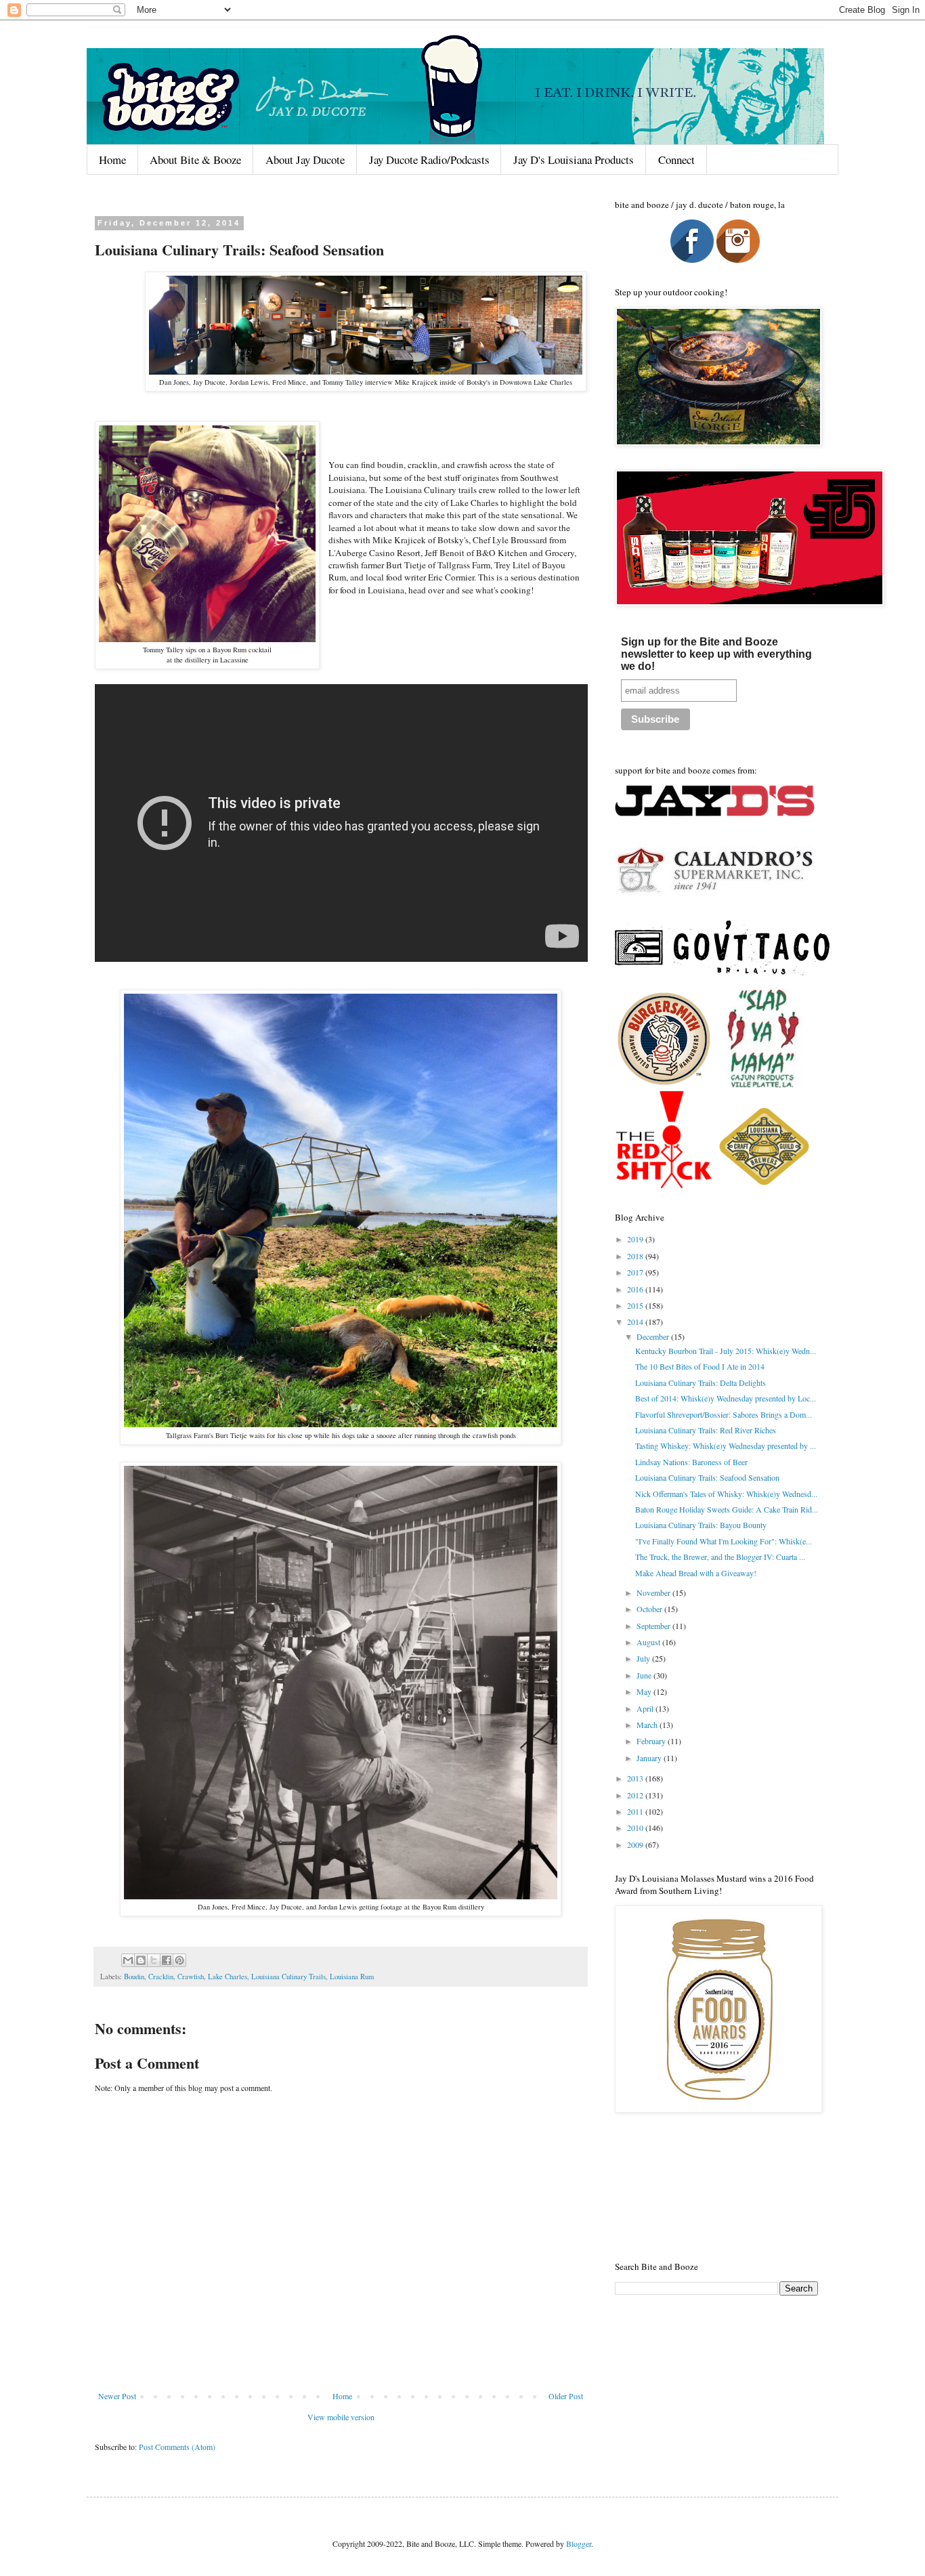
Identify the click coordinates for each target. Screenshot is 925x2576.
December (654, 1336)
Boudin (134, 1977)
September (654, 1626)
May (645, 1691)
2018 (636, 1256)
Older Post (566, 2396)
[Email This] (128, 1960)
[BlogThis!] (141, 1960)
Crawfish (191, 1977)
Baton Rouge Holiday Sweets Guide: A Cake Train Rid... (727, 1509)
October (650, 1609)
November (654, 1592)
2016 (636, 1289)
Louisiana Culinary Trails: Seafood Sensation (707, 1477)
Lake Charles (228, 1977)
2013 (636, 1778)
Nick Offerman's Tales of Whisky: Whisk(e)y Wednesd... (726, 1494)
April (646, 1708)
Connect (676, 160)
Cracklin (161, 1977)
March (648, 1725)
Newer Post (117, 2396)
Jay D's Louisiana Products (574, 160)
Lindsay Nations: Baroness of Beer (691, 1462)
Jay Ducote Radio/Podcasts (429, 160)
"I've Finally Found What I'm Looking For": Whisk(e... (724, 1541)
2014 (636, 1322)
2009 (636, 1844)
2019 (636, 1239)
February (652, 1741)
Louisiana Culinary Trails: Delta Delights (701, 1382)
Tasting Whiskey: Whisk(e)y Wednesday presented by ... (726, 1445)
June (645, 1675)
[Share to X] (154, 1960)
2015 (636, 1305)
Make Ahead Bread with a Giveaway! (696, 1573)
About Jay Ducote (305, 160)
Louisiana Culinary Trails (288, 1977)
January (650, 1758)
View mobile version (341, 2417)
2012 (636, 1795)
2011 (636, 1811)
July (644, 1658)
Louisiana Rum (352, 1977)
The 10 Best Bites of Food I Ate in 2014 (700, 1366)
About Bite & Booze (195, 160)
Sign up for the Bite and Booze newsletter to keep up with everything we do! (716, 654)
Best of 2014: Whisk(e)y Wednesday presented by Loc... (726, 1398)
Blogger (579, 2543)
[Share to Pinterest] (179, 1960)
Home (112, 160)
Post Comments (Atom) (177, 2447)
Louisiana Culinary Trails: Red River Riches (706, 1430)
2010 (636, 1828)
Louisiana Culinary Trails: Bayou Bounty (701, 1525)
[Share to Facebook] (167, 1960)
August (649, 1642)
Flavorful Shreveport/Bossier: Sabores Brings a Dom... (724, 1414)
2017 (636, 1272)
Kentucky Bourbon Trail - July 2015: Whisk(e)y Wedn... (726, 1351)
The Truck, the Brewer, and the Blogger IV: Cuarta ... (720, 1557)
